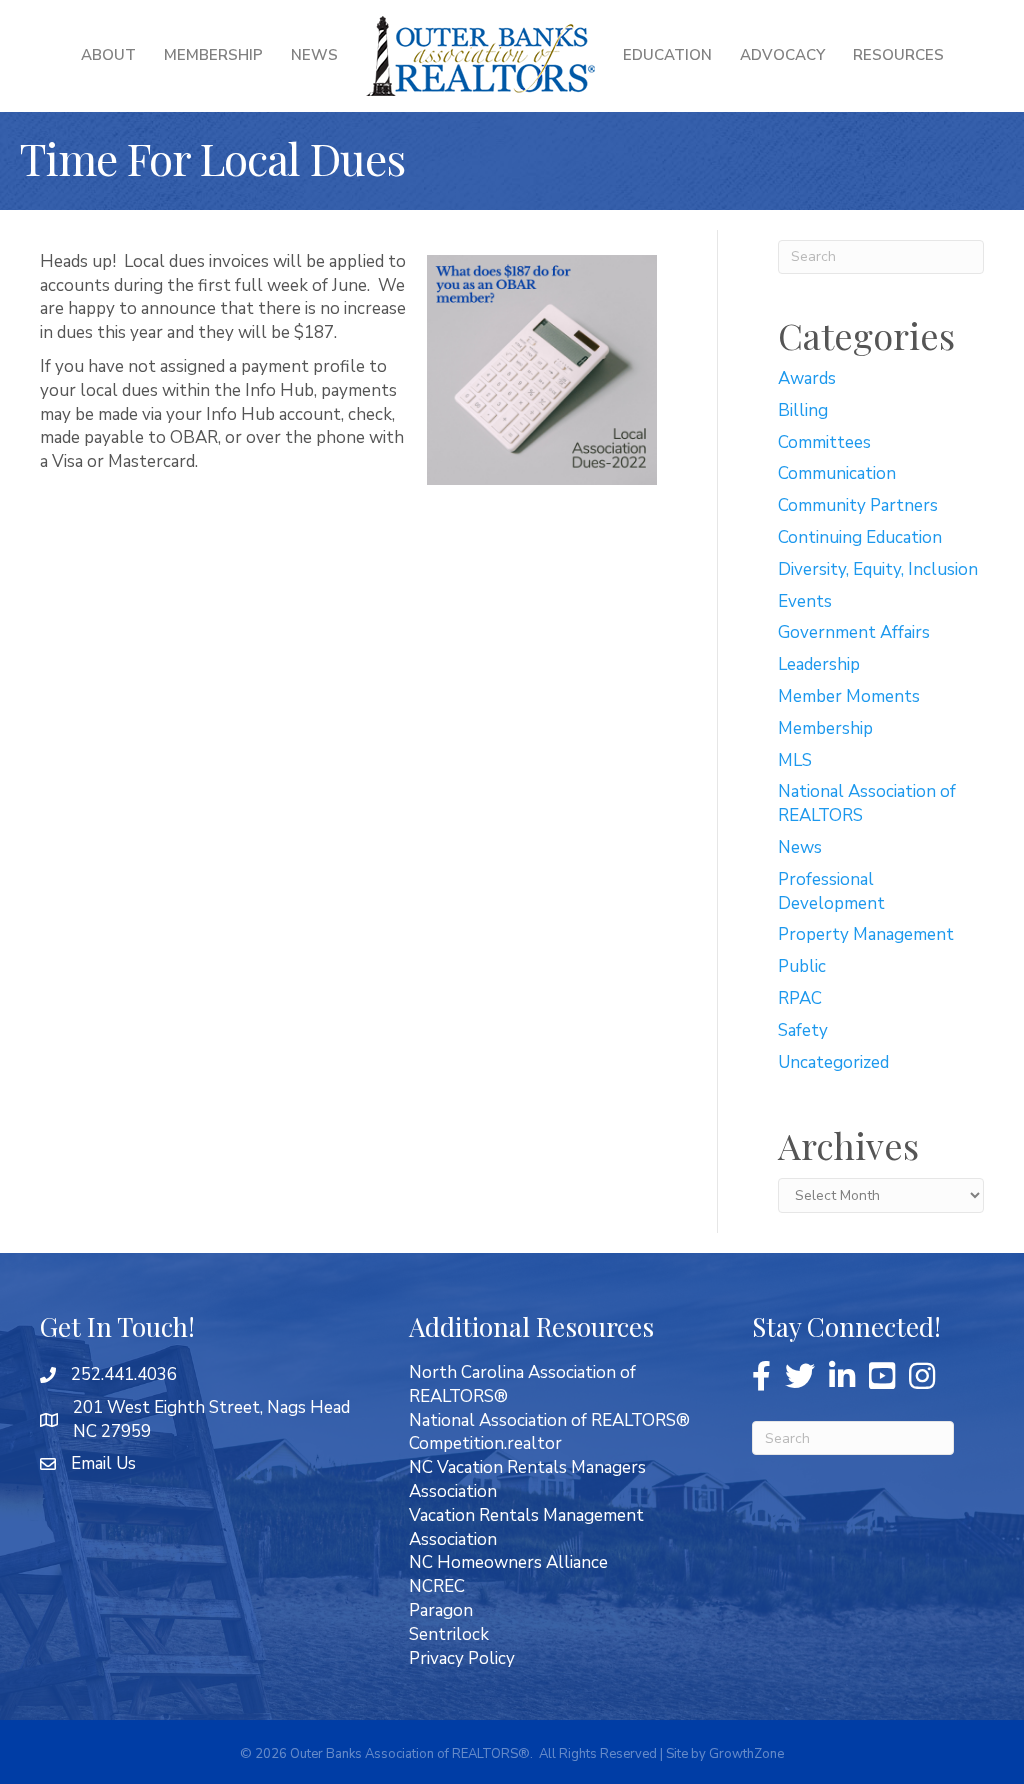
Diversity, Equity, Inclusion (878, 569)
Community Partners (858, 505)
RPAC (800, 998)
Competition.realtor (485, 1443)
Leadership (819, 664)
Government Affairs (854, 632)
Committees (824, 442)
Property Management (866, 934)
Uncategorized (833, 1062)
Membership (213, 55)
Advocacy (782, 55)
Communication (837, 473)
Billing (803, 410)
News (314, 55)
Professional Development (831, 891)
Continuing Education (860, 537)
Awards (807, 378)
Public (802, 966)
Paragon (441, 1610)
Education (667, 55)
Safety (803, 1030)
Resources (898, 55)
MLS (795, 760)
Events (805, 601)
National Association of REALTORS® (549, 1420)
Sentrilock (449, 1634)
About (108, 55)
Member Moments (849, 696)
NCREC (437, 1586)
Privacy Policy (462, 1658)
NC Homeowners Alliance (508, 1562)
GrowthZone (746, 1754)
